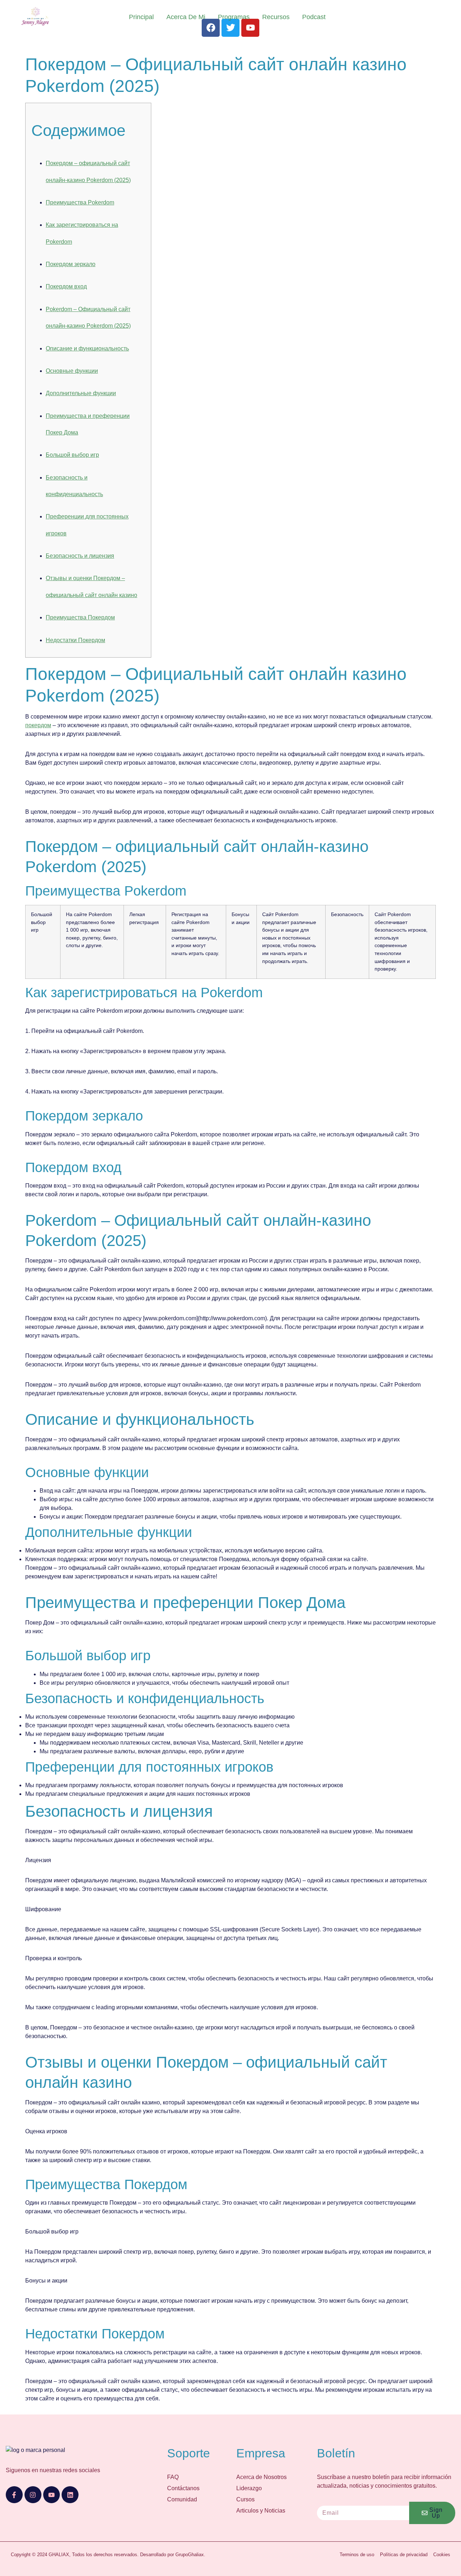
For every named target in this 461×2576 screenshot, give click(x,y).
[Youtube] (52, 2495)
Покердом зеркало (71, 264)
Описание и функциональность (87, 348)
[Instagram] (33, 2495)
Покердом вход (66, 286)
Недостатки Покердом (75, 640)
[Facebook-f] (14, 2495)
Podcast (314, 17)
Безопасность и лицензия (80, 556)
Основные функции (72, 371)
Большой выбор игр (72, 455)
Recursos (276, 17)
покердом (38, 725)
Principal (141, 17)
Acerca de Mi (186, 17)
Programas (234, 17)
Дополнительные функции (81, 393)
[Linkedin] (70, 2495)
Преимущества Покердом (80, 617)
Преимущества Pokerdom (80, 202)
